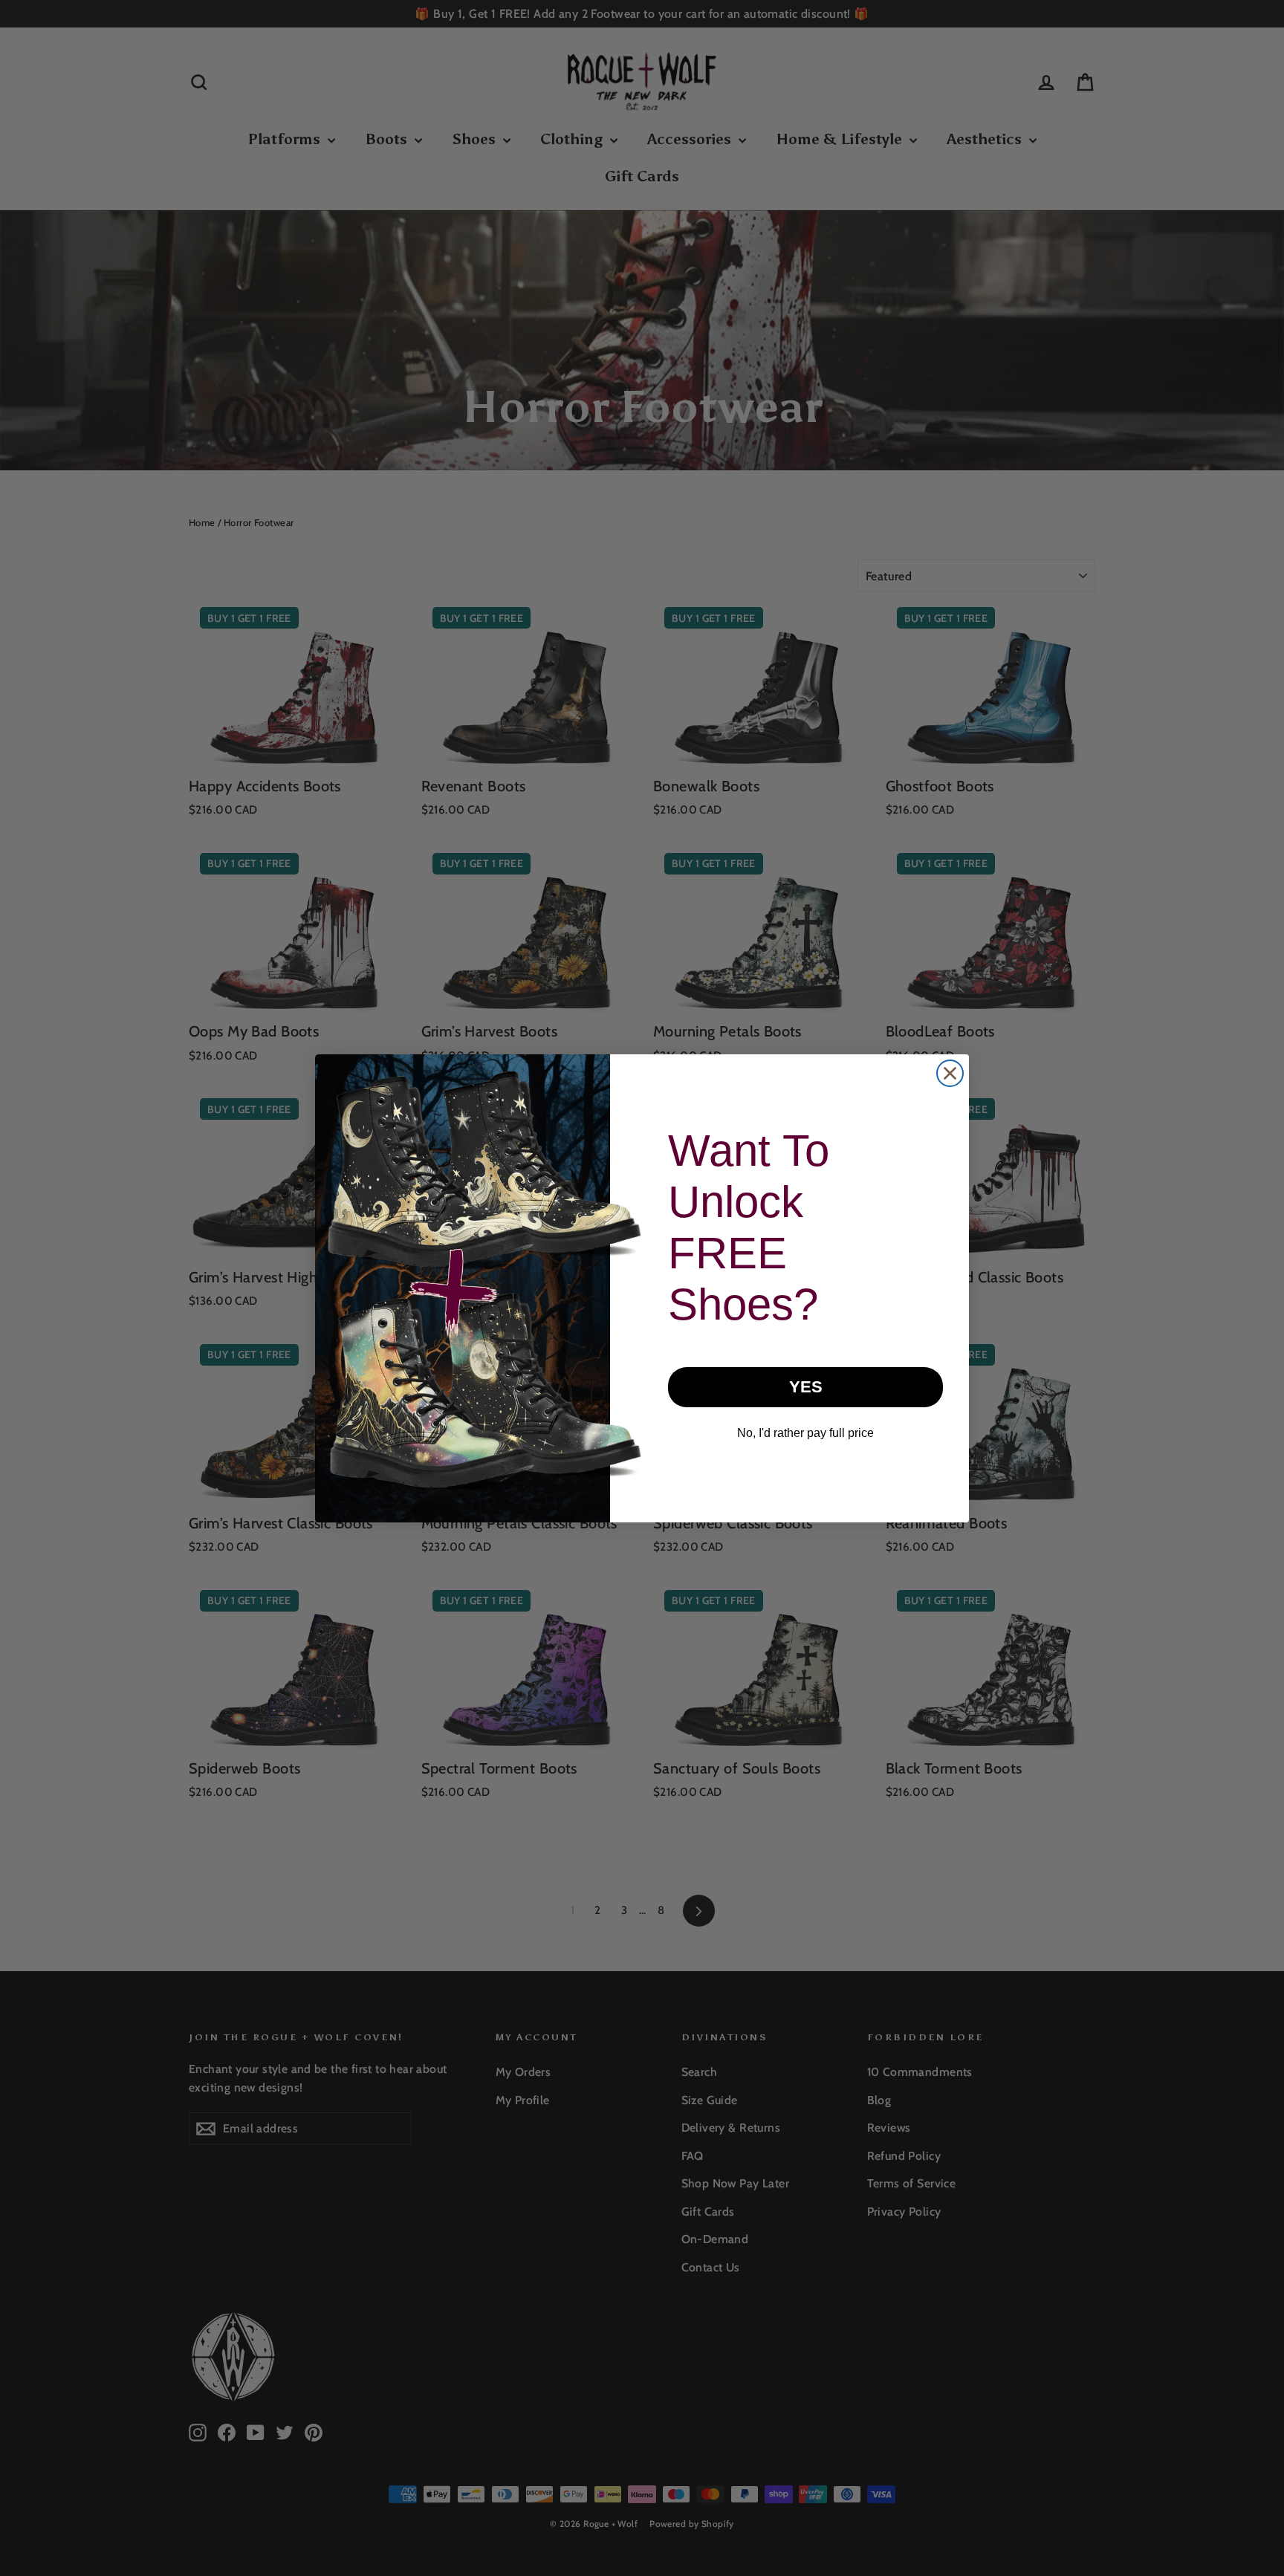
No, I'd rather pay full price (805, 1433)
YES (806, 1387)
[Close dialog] (950, 1073)
